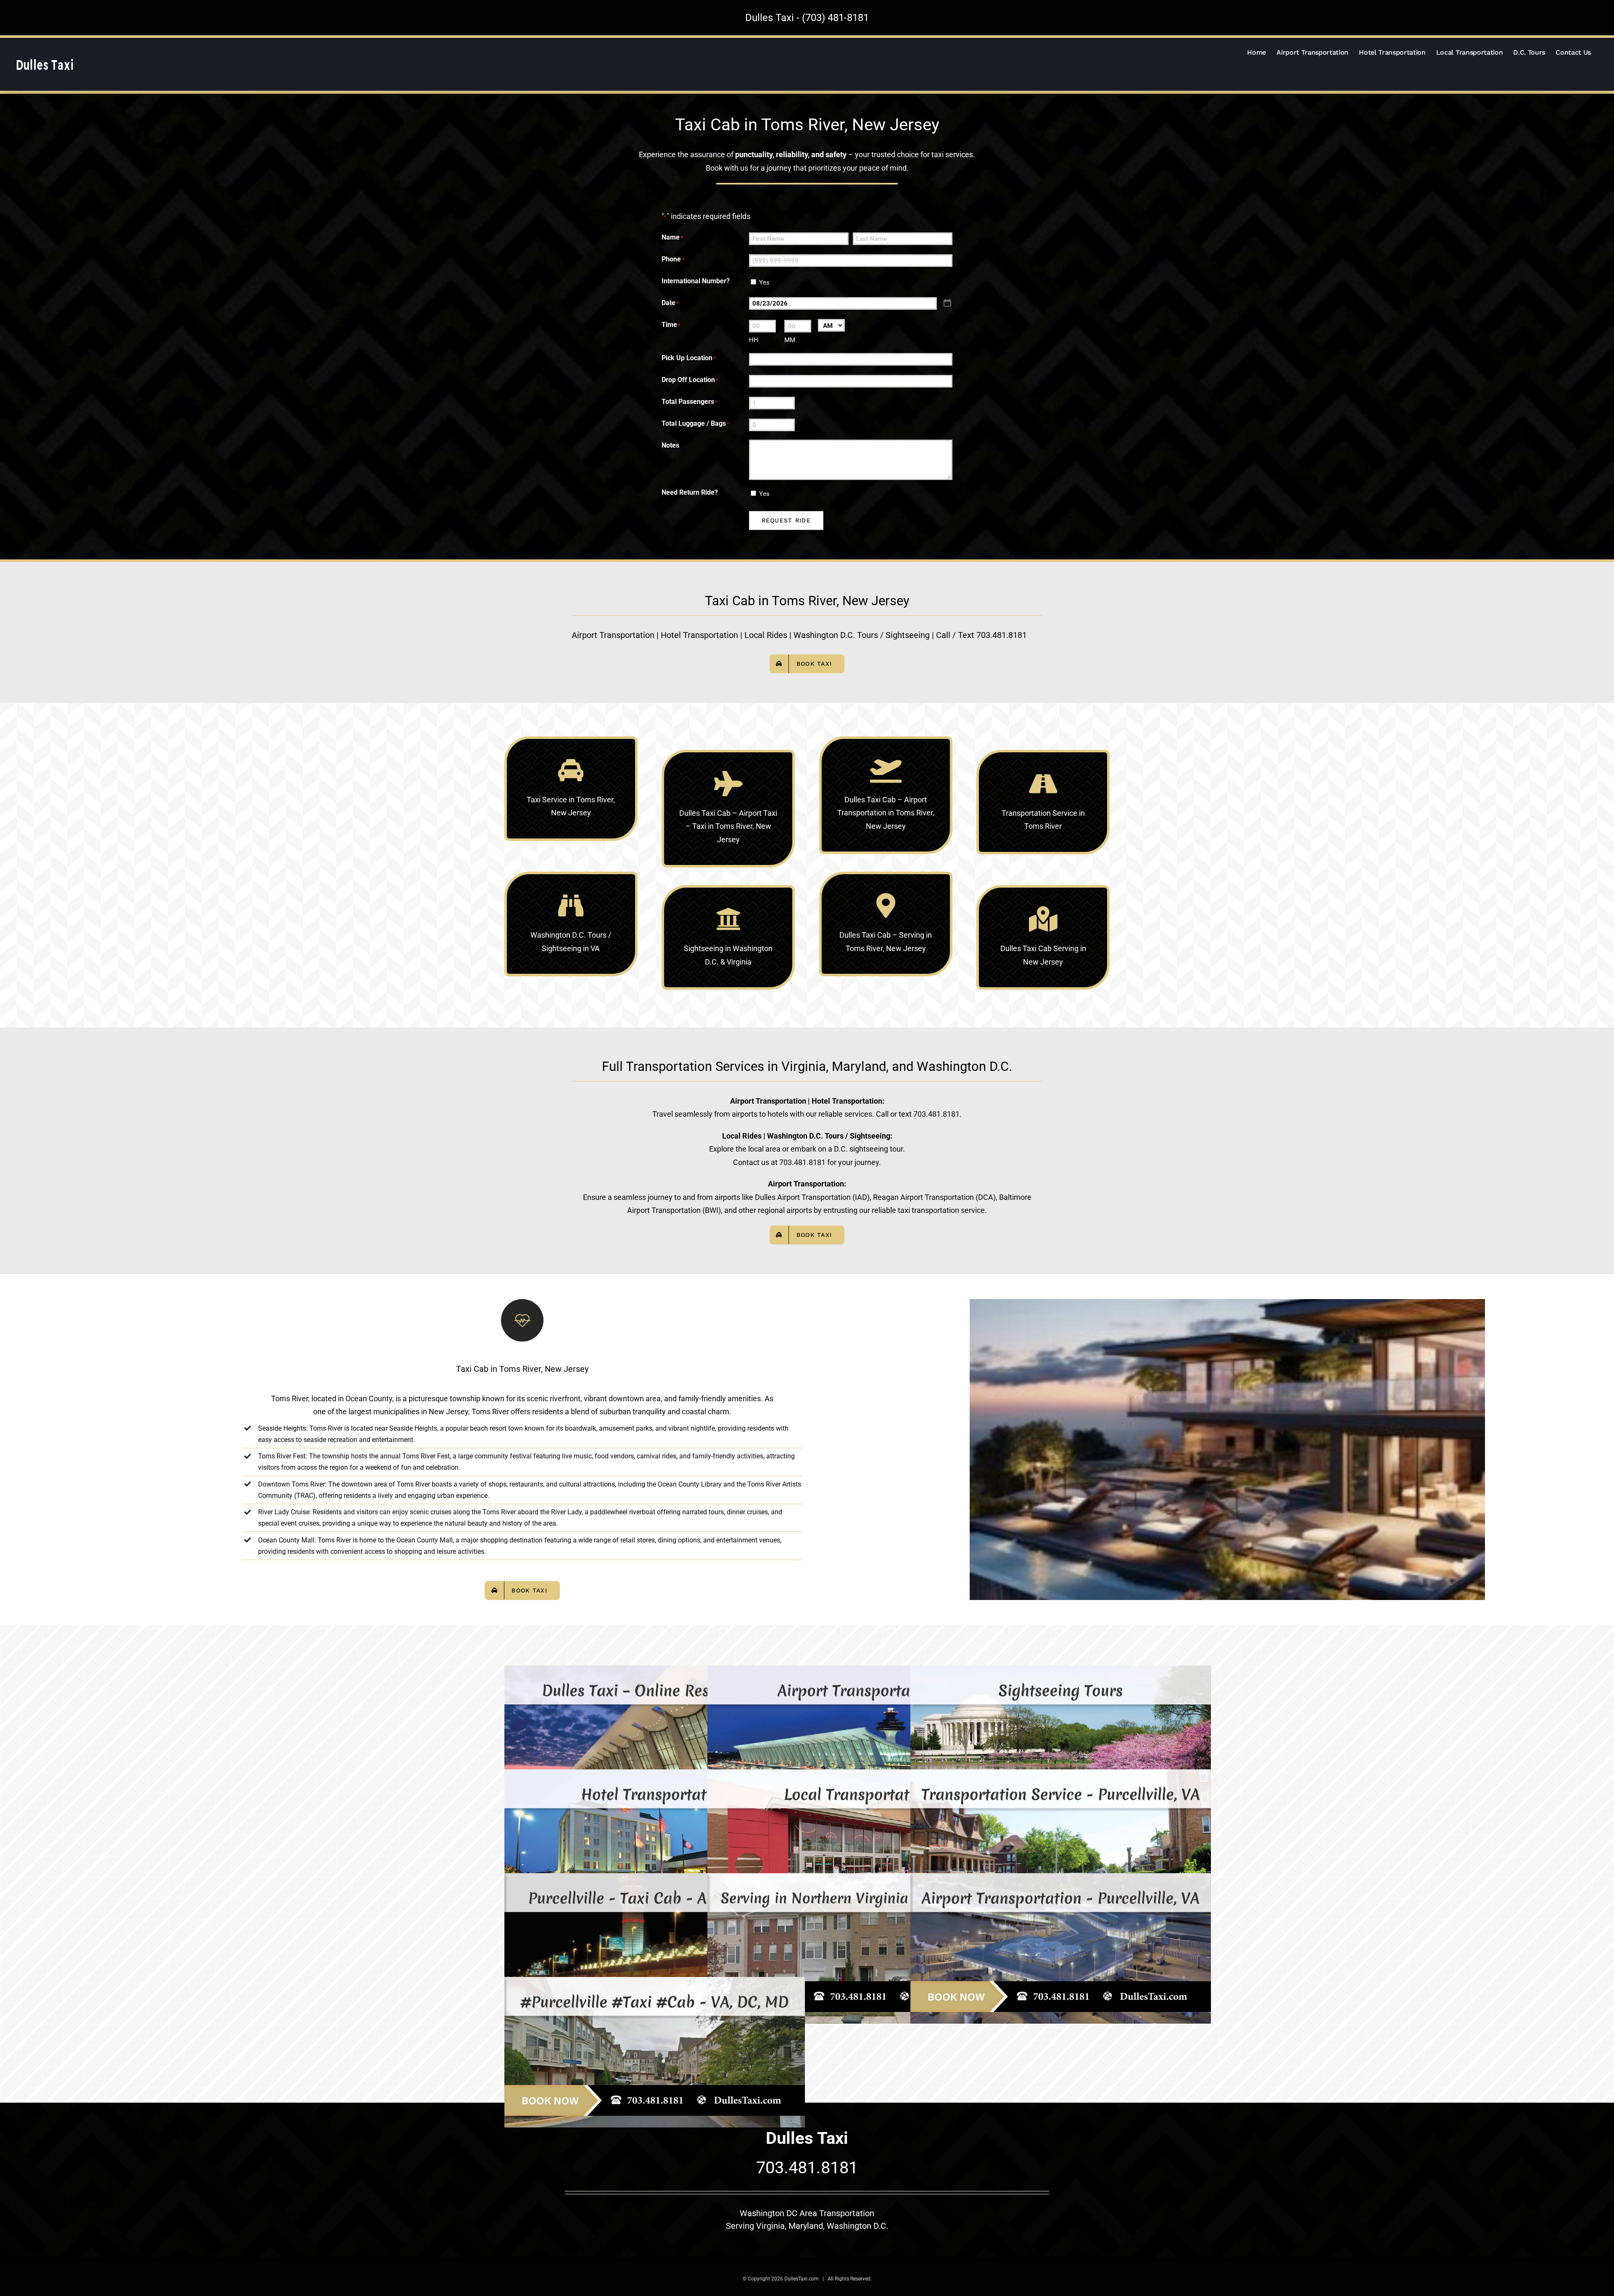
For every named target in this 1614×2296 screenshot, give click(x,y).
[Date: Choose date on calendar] (947, 303)
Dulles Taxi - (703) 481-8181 (807, 18)
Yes (764, 282)
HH (754, 340)
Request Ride (786, 520)
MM (790, 340)
